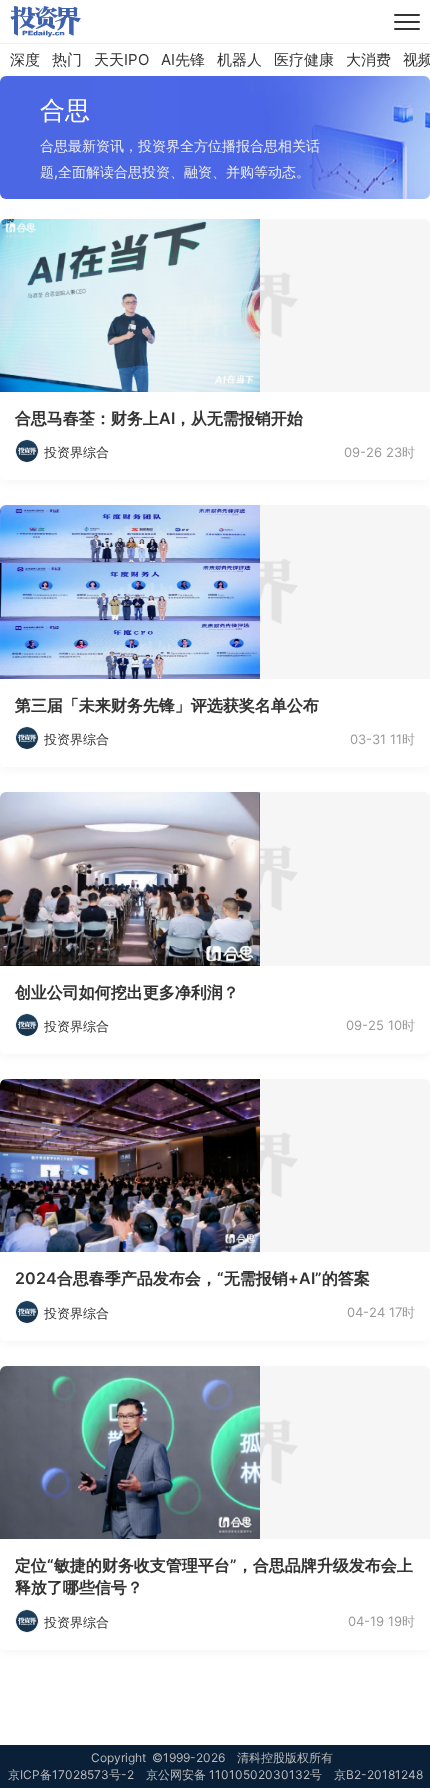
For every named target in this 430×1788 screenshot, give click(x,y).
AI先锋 (183, 59)
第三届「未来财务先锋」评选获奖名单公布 (167, 705)
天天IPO (121, 59)
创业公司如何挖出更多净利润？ (127, 992)
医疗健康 (304, 59)
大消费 (368, 59)
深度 (25, 59)
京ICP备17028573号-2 (71, 1774)
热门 (67, 59)
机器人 (239, 59)
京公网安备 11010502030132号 (234, 1774)
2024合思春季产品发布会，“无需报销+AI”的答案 (192, 1278)
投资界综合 (76, 452)
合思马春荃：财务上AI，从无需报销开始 (159, 418)
